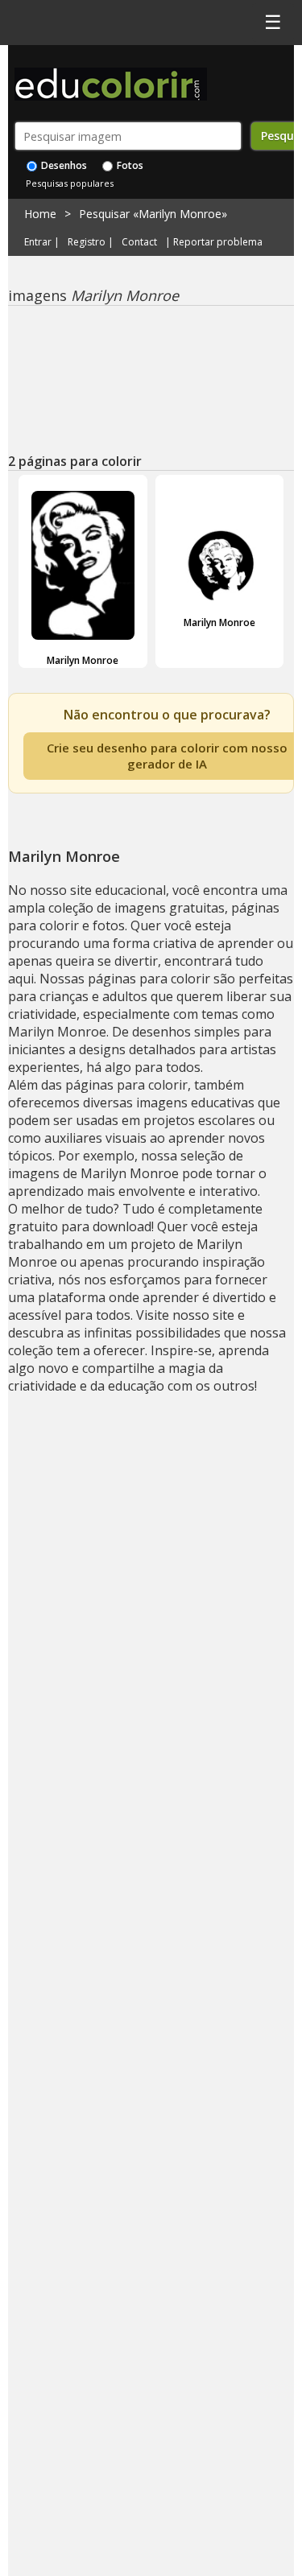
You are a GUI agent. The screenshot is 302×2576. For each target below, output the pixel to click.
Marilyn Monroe (83, 660)
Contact (139, 242)
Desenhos (63, 165)
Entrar (38, 242)
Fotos (129, 165)
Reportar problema (218, 242)
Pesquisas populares (70, 183)
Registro (87, 242)
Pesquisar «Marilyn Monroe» (153, 214)
